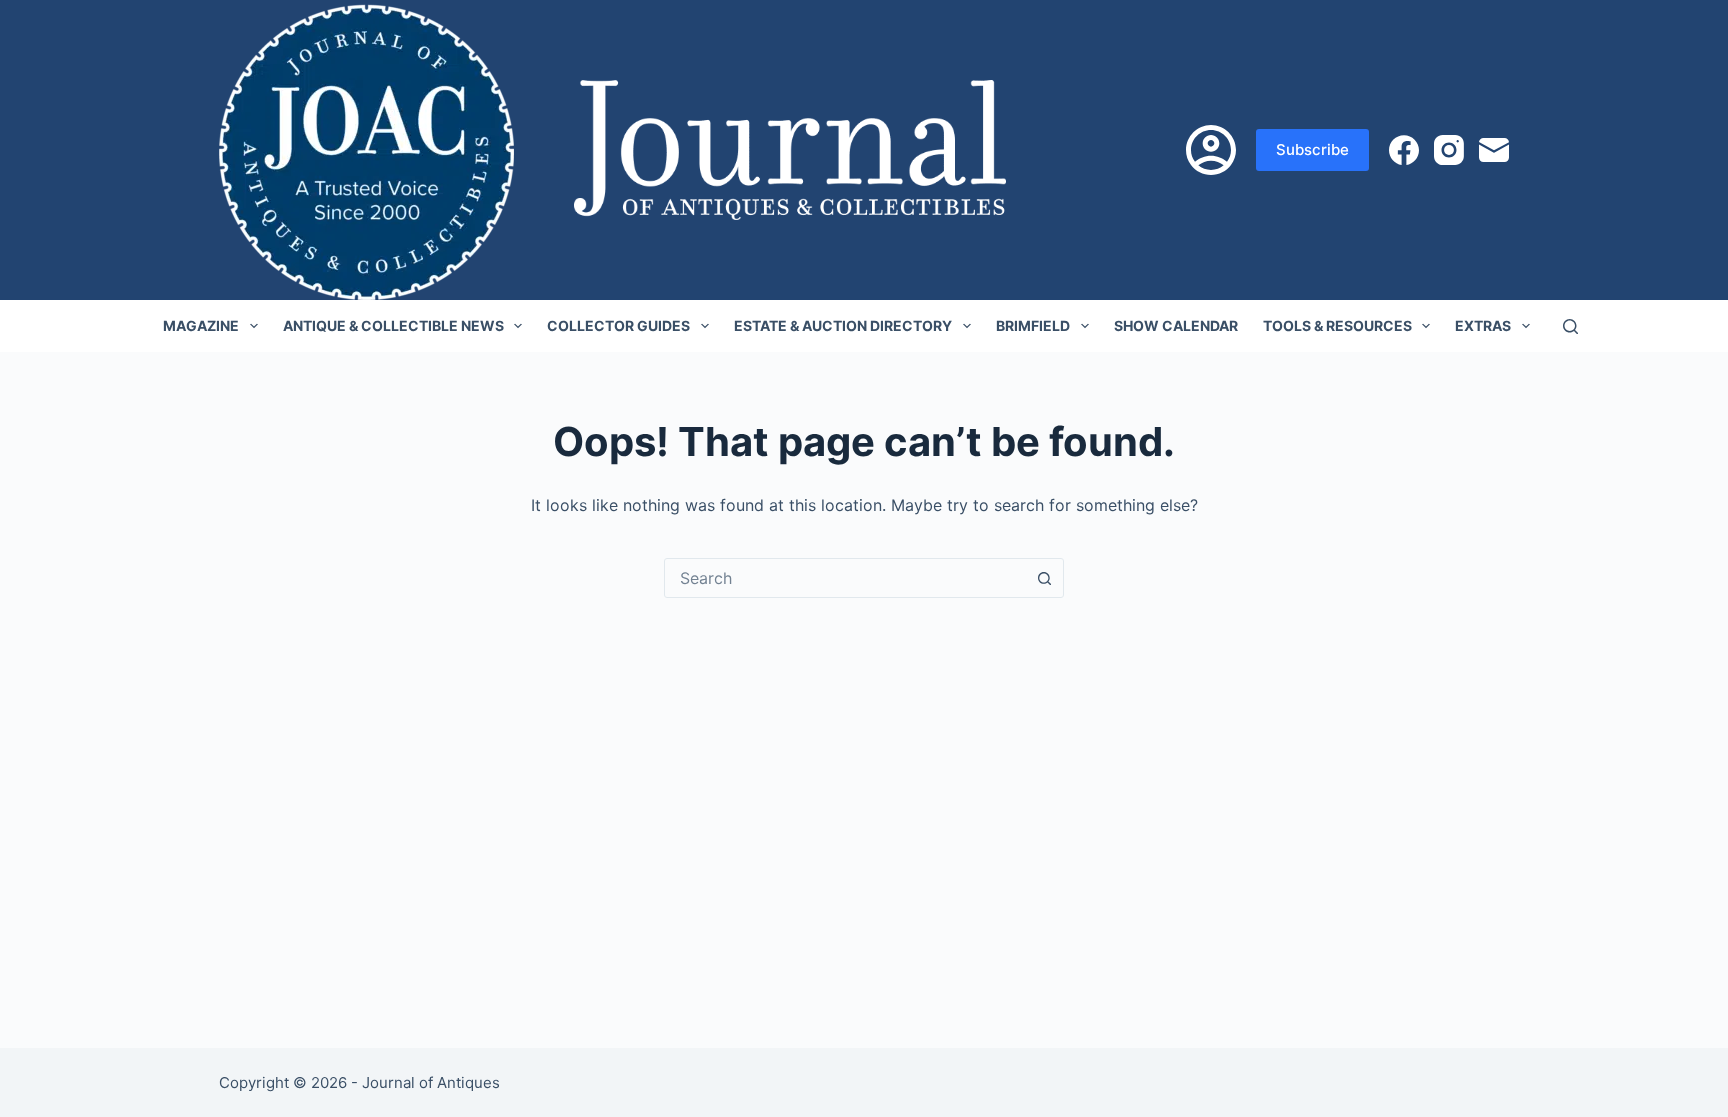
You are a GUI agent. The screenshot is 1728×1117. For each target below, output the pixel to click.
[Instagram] (1449, 150)
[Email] (1494, 150)
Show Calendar (1176, 325)
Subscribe (1312, 149)
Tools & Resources (1337, 325)
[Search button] (1044, 578)
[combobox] (845, 578)
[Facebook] (1404, 150)
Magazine (201, 325)
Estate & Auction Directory (843, 325)
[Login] (1211, 150)
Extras (1483, 325)
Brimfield (1033, 325)
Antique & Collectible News (393, 325)
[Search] (1570, 326)
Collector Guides (618, 325)
